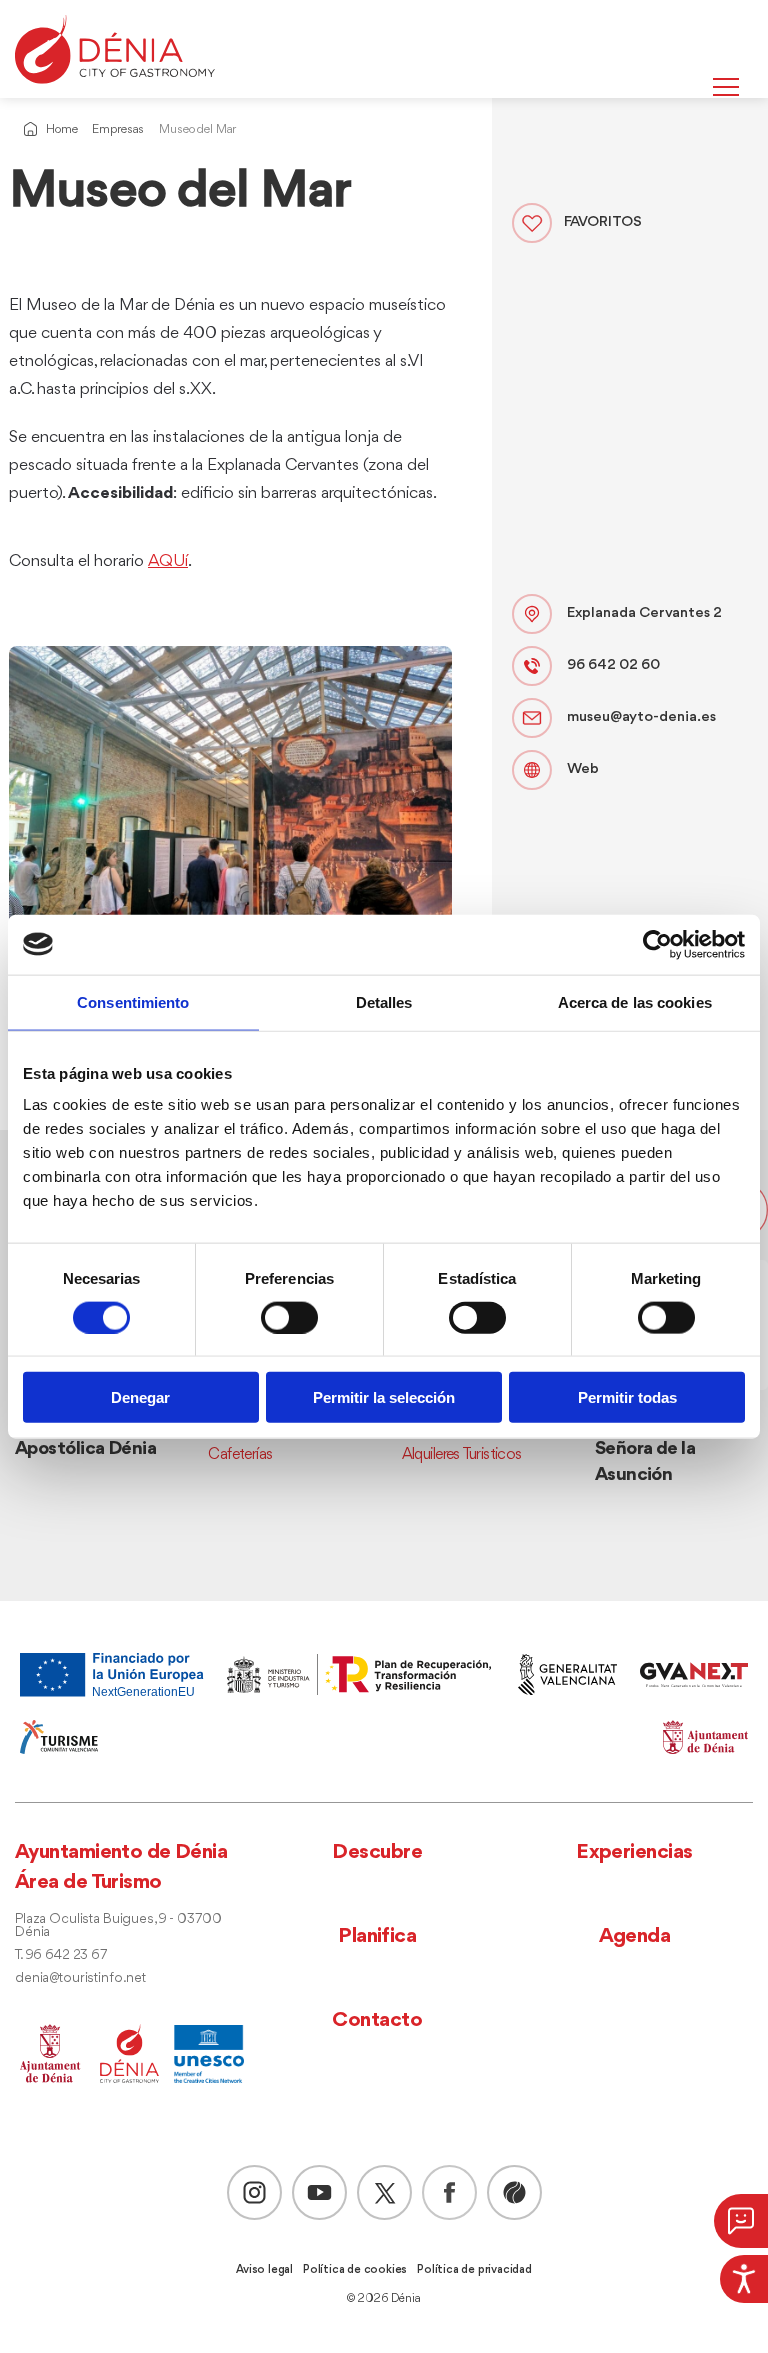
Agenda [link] (635, 1936)
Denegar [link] (140, 1397)
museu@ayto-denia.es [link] (641, 717)
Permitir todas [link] (627, 1397)
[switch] (289, 1317)
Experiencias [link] (634, 1852)
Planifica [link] (377, 1936)
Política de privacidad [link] (474, 2270)
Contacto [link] (377, 2020)
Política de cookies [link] (355, 2270)
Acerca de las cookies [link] (635, 1001)
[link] (744, 2279)
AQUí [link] (168, 561)
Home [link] (61, 129)
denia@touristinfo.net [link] (80, 1978)
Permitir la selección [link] (384, 1397)
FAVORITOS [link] (603, 222)
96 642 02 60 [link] (613, 665)
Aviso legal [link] (264, 2270)
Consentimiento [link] (133, 1001)
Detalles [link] (384, 1001)
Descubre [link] (377, 1852)
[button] (21, 1544)
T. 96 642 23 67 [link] (61, 1955)
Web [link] (583, 769)
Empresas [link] (118, 129)
